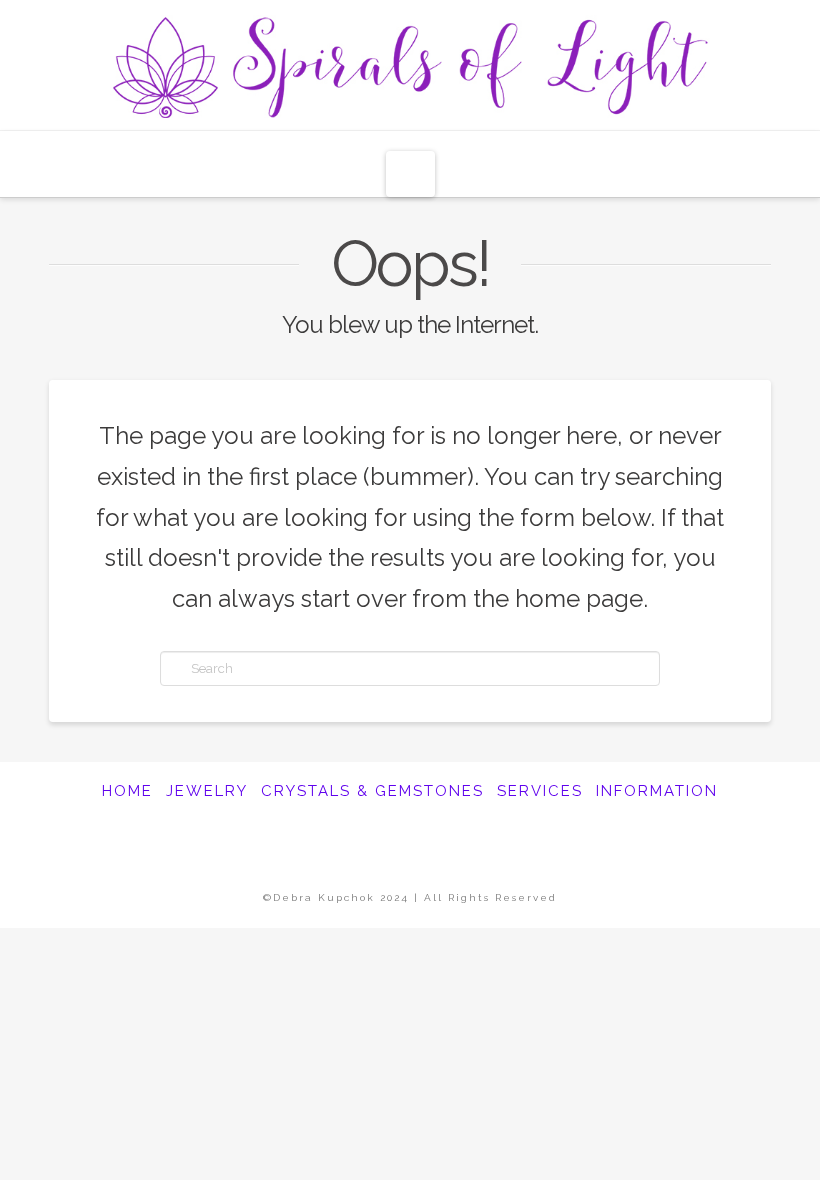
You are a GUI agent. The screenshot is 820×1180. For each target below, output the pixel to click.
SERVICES (540, 791)
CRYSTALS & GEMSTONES (372, 791)
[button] (410, 174)
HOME (127, 791)
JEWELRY (207, 791)
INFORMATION (657, 791)
